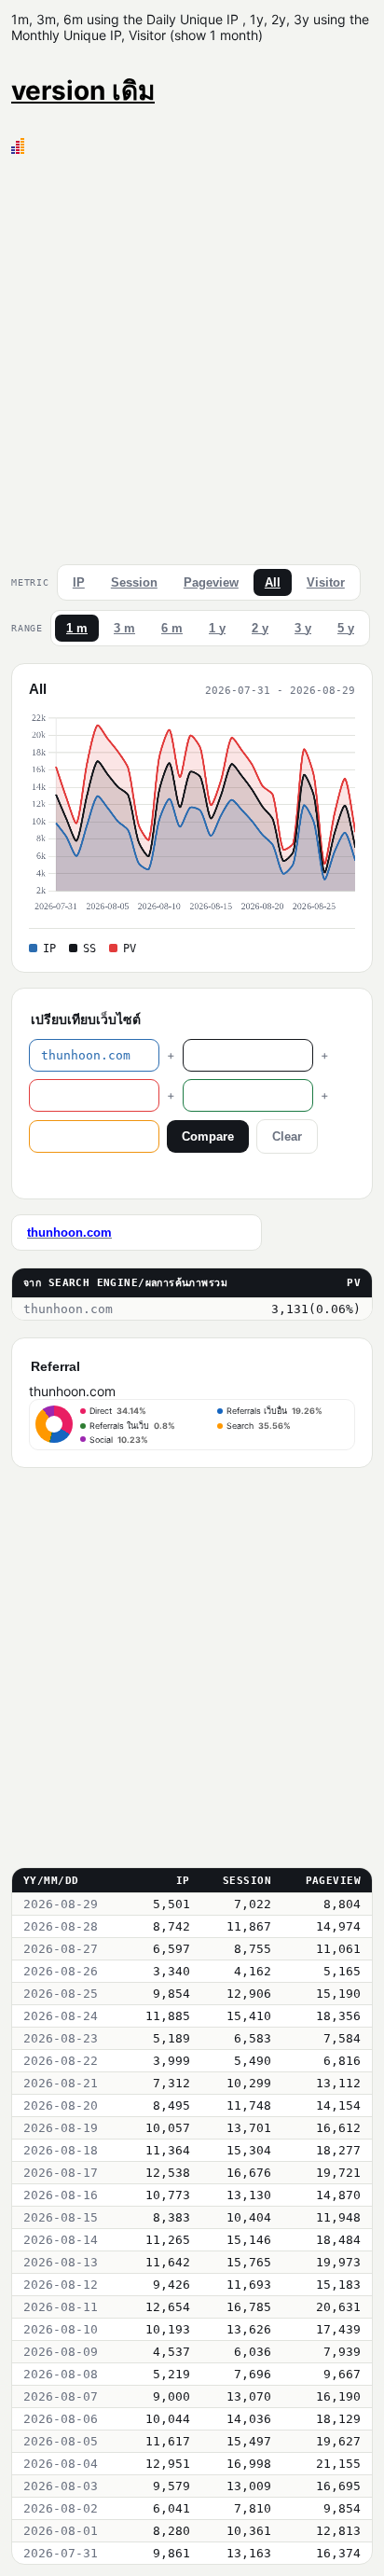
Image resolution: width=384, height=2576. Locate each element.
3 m (124, 628)
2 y (260, 628)
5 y (346, 628)
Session (134, 582)
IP (79, 582)
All (273, 582)
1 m (77, 628)
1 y (217, 628)
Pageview (211, 582)
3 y (303, 628)
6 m (172, 628)
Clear (287, 1136)
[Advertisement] (192, 355)
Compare (208, 1136)
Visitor (326, 582)
